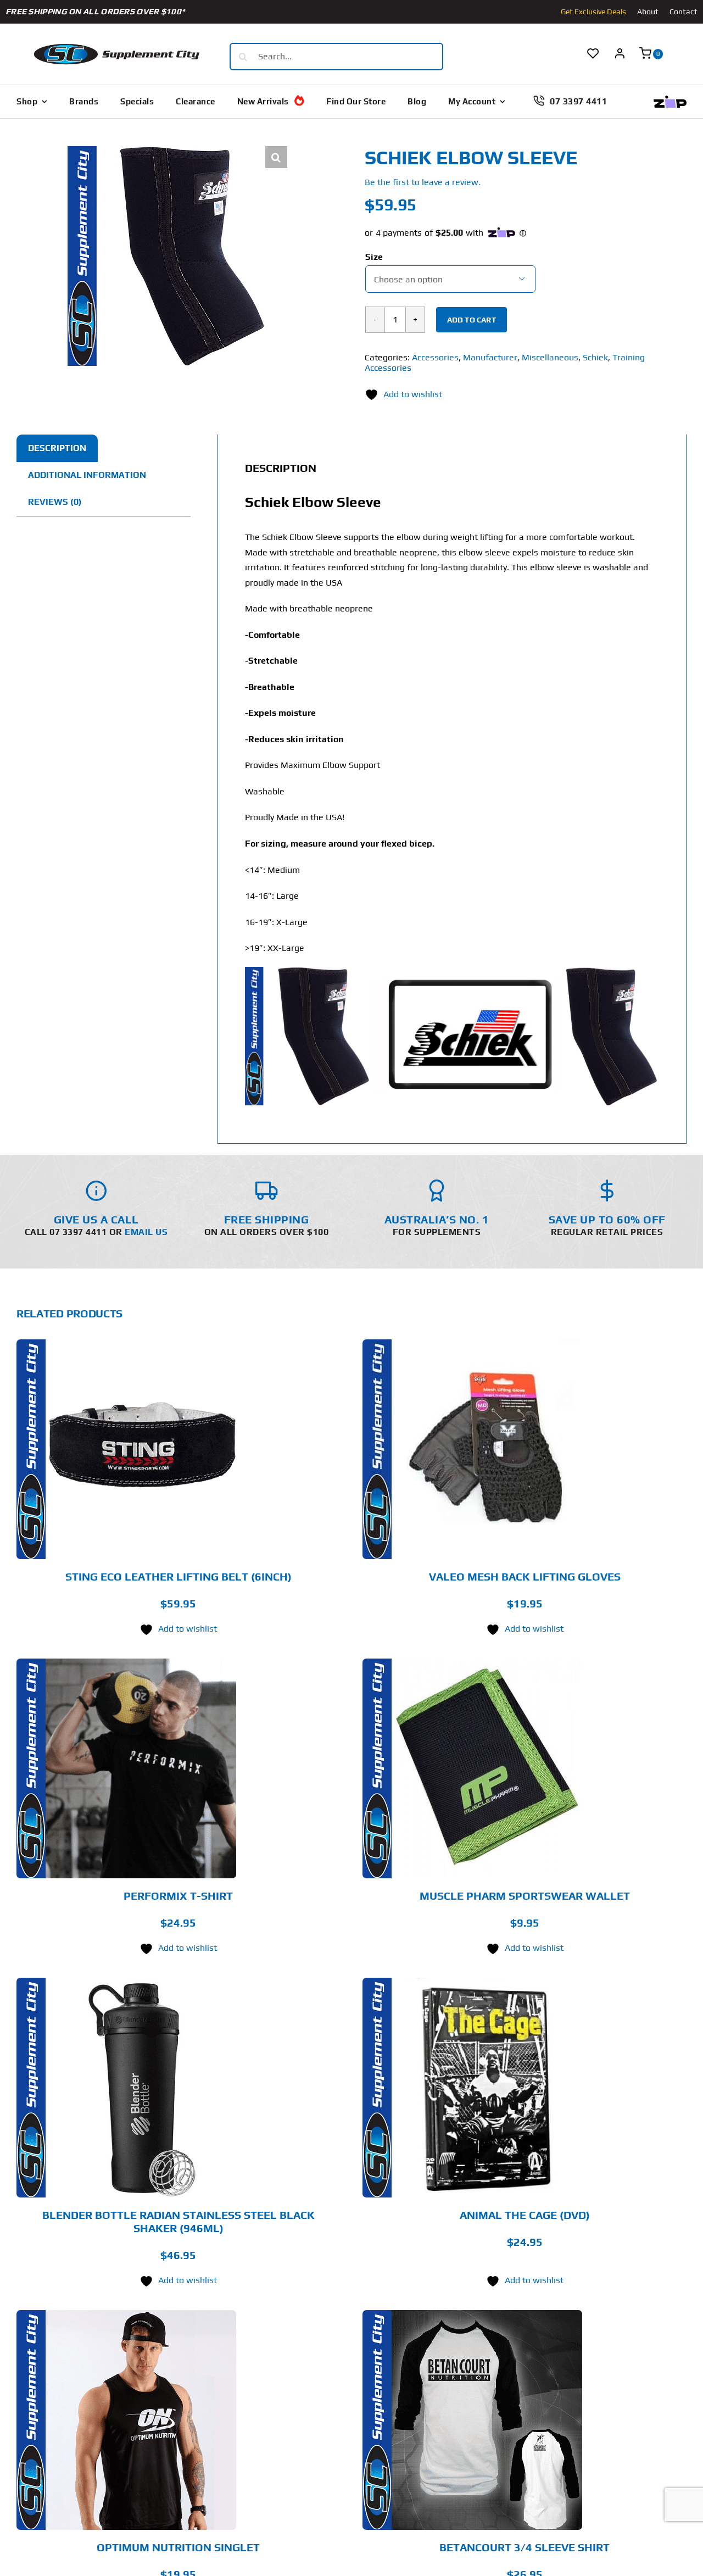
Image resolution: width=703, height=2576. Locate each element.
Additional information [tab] (87, 475)
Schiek (595, 357)
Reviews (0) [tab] (55, 502)
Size (374, 257)
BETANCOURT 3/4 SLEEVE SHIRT (525, 2547)
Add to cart (472, 320)
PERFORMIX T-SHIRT (178, 1896)
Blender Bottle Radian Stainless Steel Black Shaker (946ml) (178, 2221)
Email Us (146, 1232)
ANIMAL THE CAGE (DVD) (525, 2215)
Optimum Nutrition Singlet (178, 2547)
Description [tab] (57, 448)
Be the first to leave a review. (423, 182)
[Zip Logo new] (670, 100)
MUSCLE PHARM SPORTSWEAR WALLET (525, 1896)
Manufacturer (490, 357)
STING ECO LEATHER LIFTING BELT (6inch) (178, 1576)
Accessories (435, 357)
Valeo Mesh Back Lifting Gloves (525, 1576)
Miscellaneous (550, 357)
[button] (276, 157)
